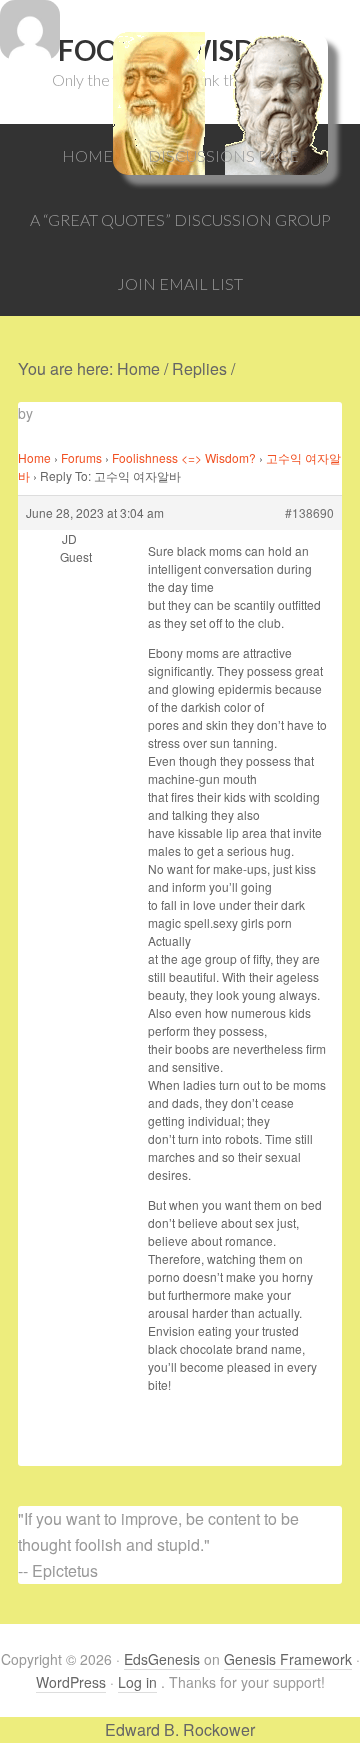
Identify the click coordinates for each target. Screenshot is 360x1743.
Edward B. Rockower (180, 1729)
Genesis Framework (288, 1659)
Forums (81, 457)
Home (34, 457)
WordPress (71, 1682)
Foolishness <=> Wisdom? (184, 457)
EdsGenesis (162, 1659)
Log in (137, 1682)
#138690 (309, 512)
